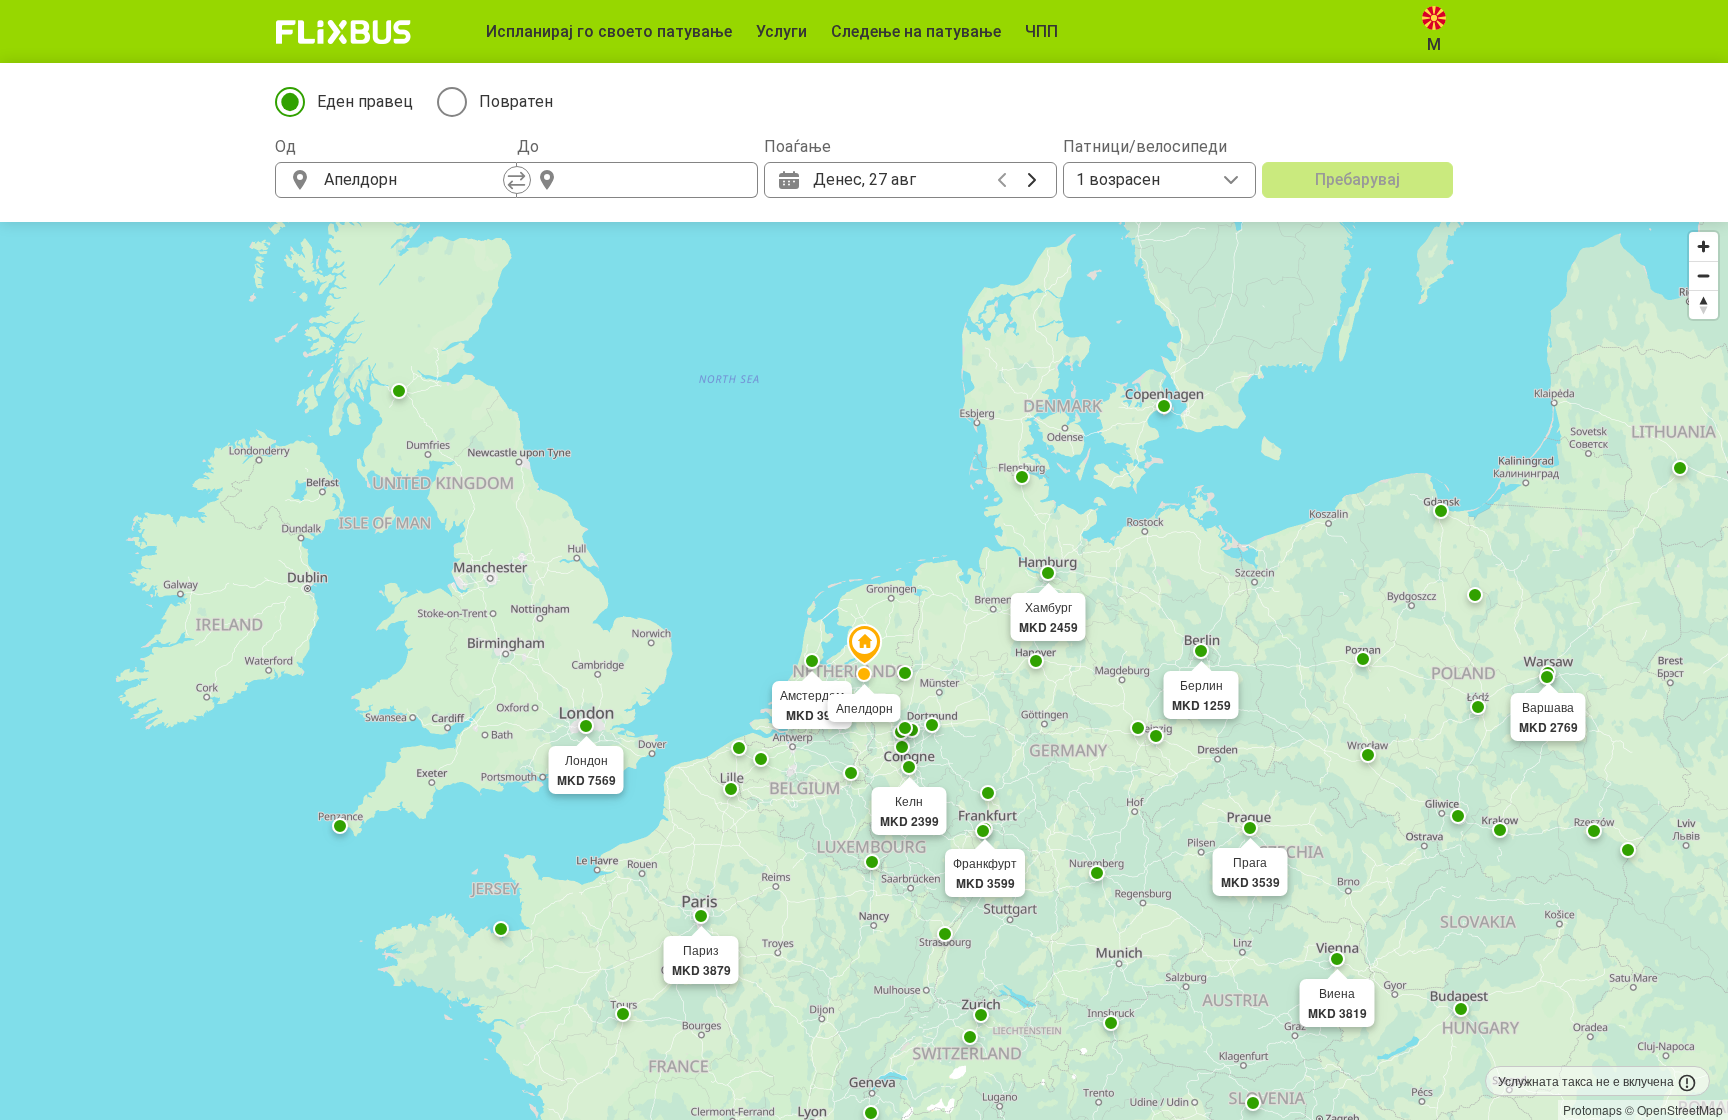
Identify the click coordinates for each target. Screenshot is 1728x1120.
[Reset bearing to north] (1703, 304)
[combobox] (414, 180)
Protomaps (1592, 1109)
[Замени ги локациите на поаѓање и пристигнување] (517, 180)
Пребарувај (1357, 179)
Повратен (516, 101)
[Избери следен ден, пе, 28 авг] (1032, 180)
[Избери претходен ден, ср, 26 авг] (1002, 180)
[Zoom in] (1703, 246)
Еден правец (365, 101)
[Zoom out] (1703, 275)
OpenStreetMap (1680, 1109)
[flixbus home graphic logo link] (343, 32)
